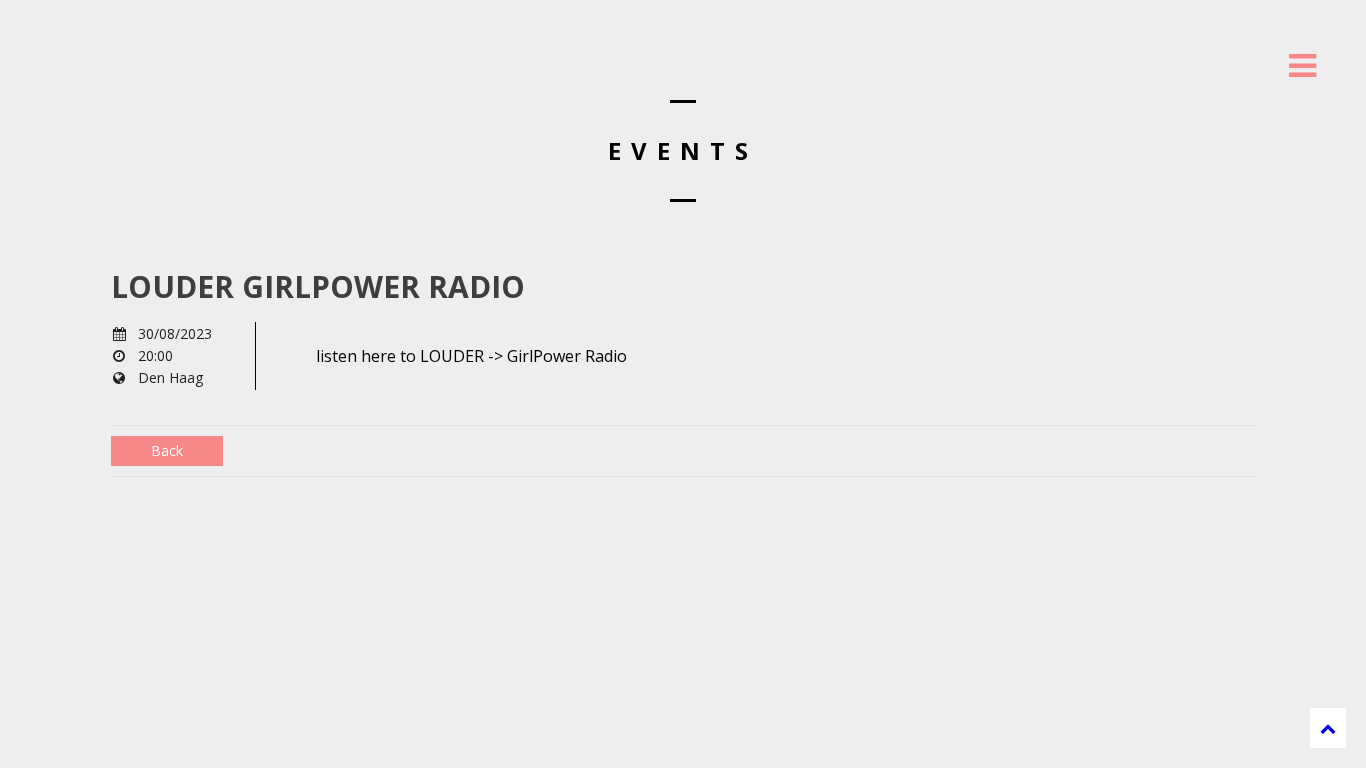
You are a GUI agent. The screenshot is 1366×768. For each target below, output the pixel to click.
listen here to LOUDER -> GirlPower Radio (471, 356)
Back (167, 450)
